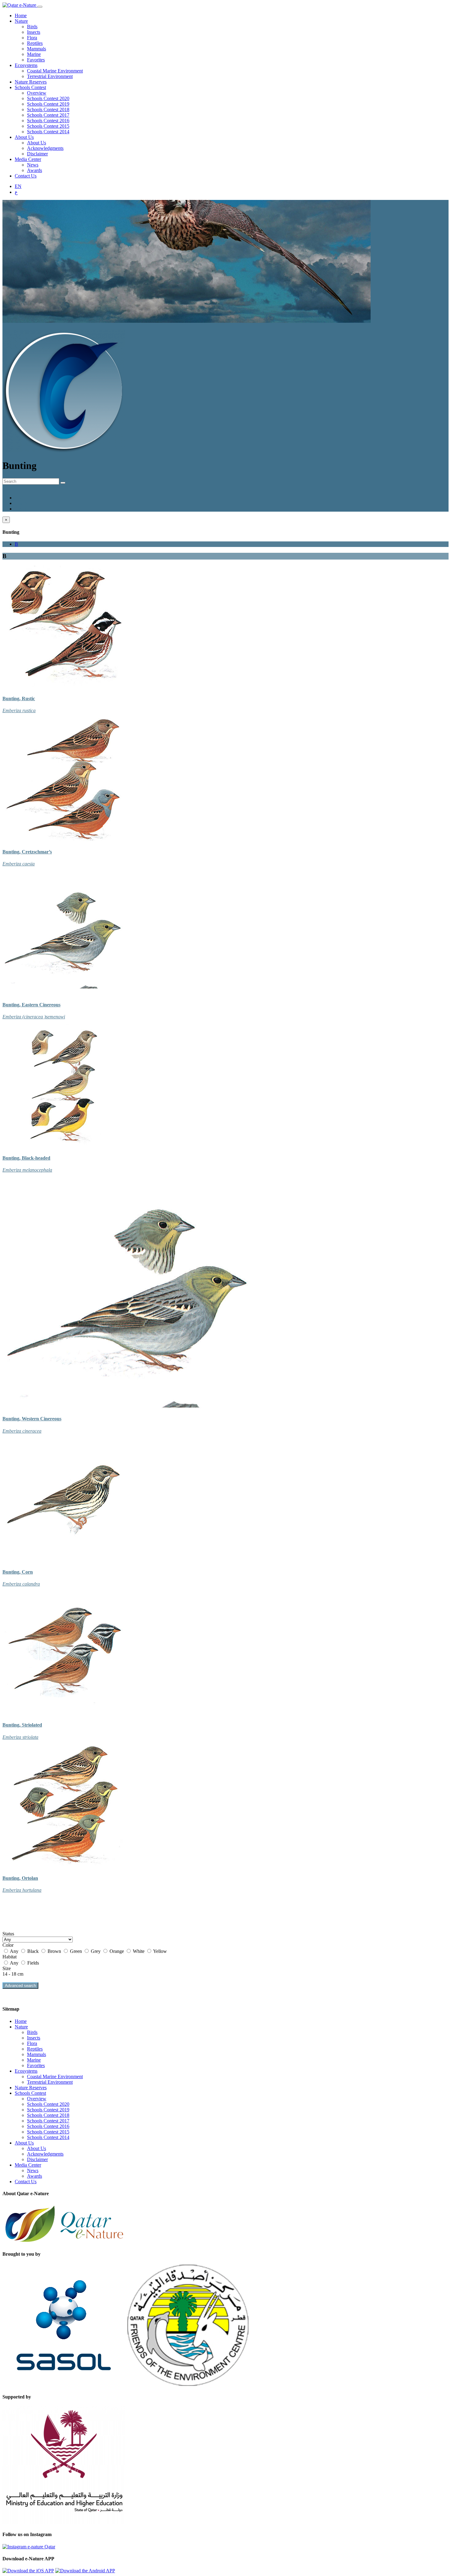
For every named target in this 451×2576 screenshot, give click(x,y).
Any (14, 1951)
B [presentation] (16, 544)
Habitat (10, 1957)
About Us (24, 137)
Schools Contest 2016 (48, 121)
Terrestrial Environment (50, 76)
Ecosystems (26, 65)
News (33, 165)
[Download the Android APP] (85, 2571)
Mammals (37, 49)
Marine (34, 54)
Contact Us (26, 176)
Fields (33, 1963)
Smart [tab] (20, 509)
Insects (34, 32)
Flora (32, 38)
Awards (35, 170)
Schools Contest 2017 (48, 115)
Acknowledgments (45, 148)
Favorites (36, 60)
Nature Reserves (31, 82)
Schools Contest (30, 87)
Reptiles (35, 43)
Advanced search (20, 1986)
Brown (54, 1951)
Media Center (28, 159)
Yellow (160, 1951)
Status (8, 1934)
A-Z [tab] (19, 498)
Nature (21, 21)
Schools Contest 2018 (48, 109)
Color (8, 1945)
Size (7, 1968)
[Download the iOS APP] (28, 2571)
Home (21, 16)
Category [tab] (24, 503)
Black (33, 1951)
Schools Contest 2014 (48, 132)
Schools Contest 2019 (48, 104)
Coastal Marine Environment (55, 71)
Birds (32, 27)
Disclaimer (37, 154)
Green (76, 1951)
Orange (117, 1951)
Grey (96, 1951)
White (139, 1951)
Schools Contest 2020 (48, 98)
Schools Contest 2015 (48, 126)
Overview (37, 93)
